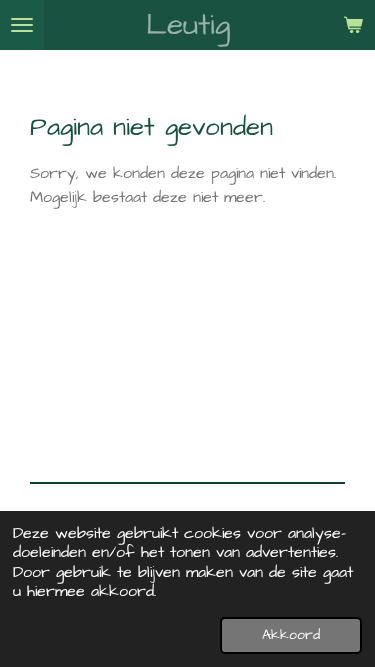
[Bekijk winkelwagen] (353, 25)
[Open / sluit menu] (22, 25)
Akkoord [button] (291, 635)
